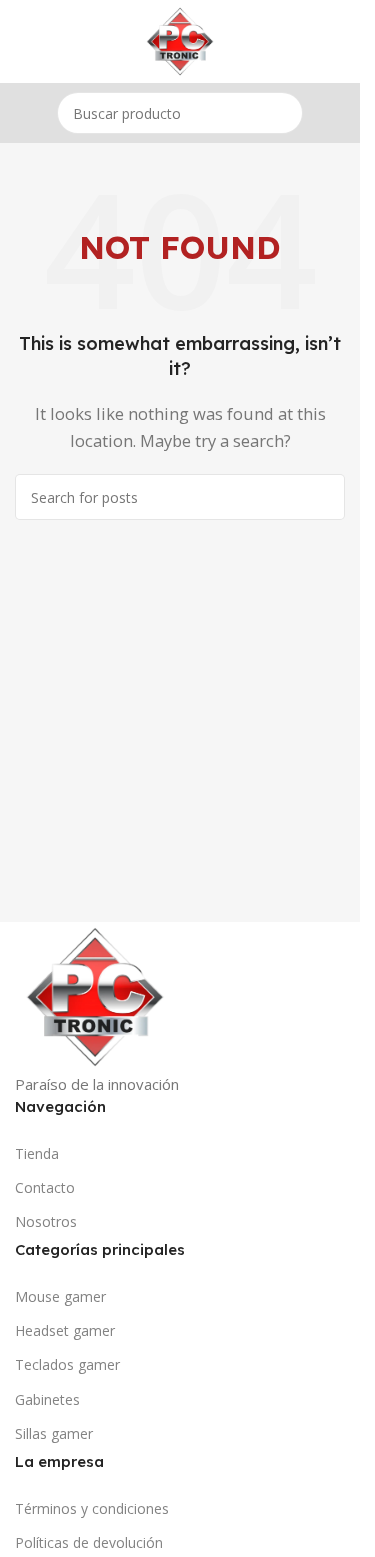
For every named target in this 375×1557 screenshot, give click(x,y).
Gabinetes (47, 1399)
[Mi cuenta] (337, 42)
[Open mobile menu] (23, 42)
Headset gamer (65, 1330)
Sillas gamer (54, 1433)
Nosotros (46, 1221)
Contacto (45, 1187)
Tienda (37, 1153)
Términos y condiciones (92, 1508)
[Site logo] (180, 40)
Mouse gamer (60, 1296)
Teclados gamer (67, 1364)
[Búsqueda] (282, 113)
